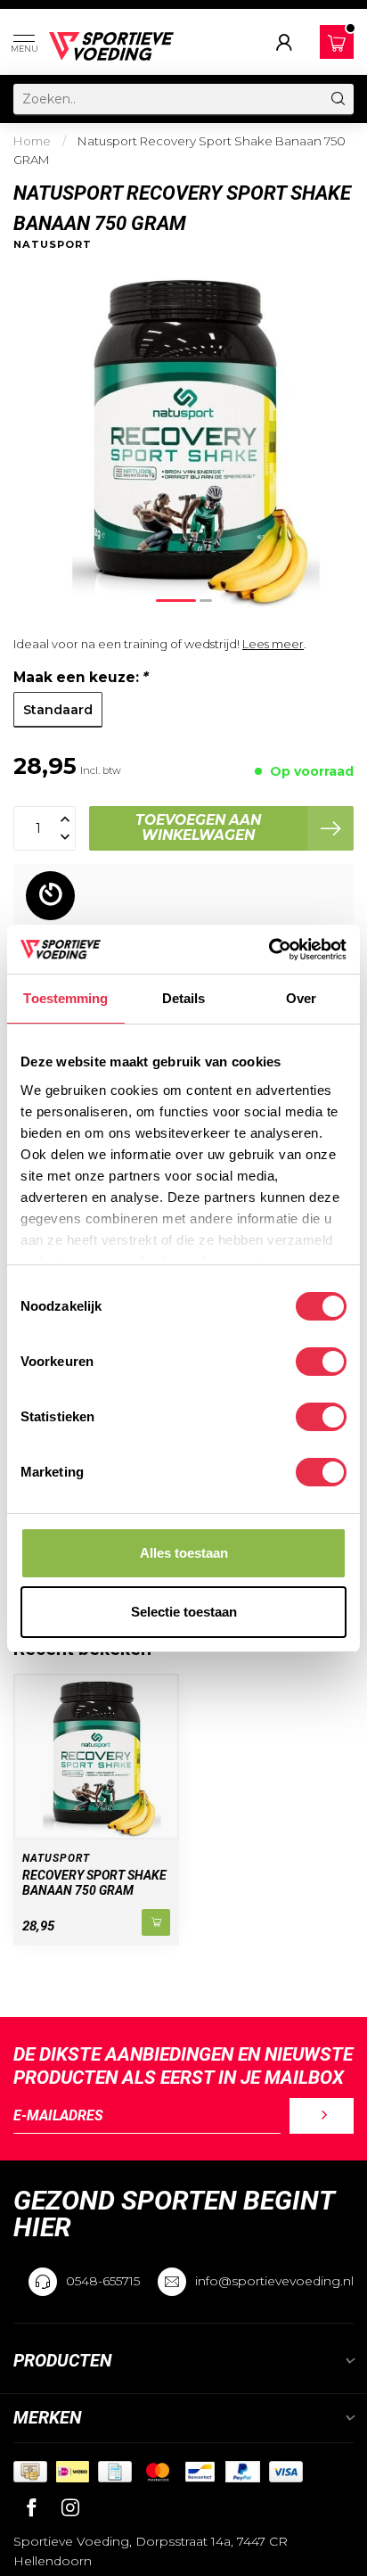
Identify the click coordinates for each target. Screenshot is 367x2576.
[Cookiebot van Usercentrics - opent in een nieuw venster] (269, 950)
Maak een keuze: (81, 677)
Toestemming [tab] (65, 998)
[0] (337, 43)
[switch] (321, 1362)
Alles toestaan (184, 1553)
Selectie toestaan (184, 1612)
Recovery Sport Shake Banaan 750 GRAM (94, 1883)
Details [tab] (184, 998)
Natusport (53, 245)
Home (32, 141)
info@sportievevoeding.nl (274, 2281)
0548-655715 (103, 2281)
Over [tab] (301, 998)
